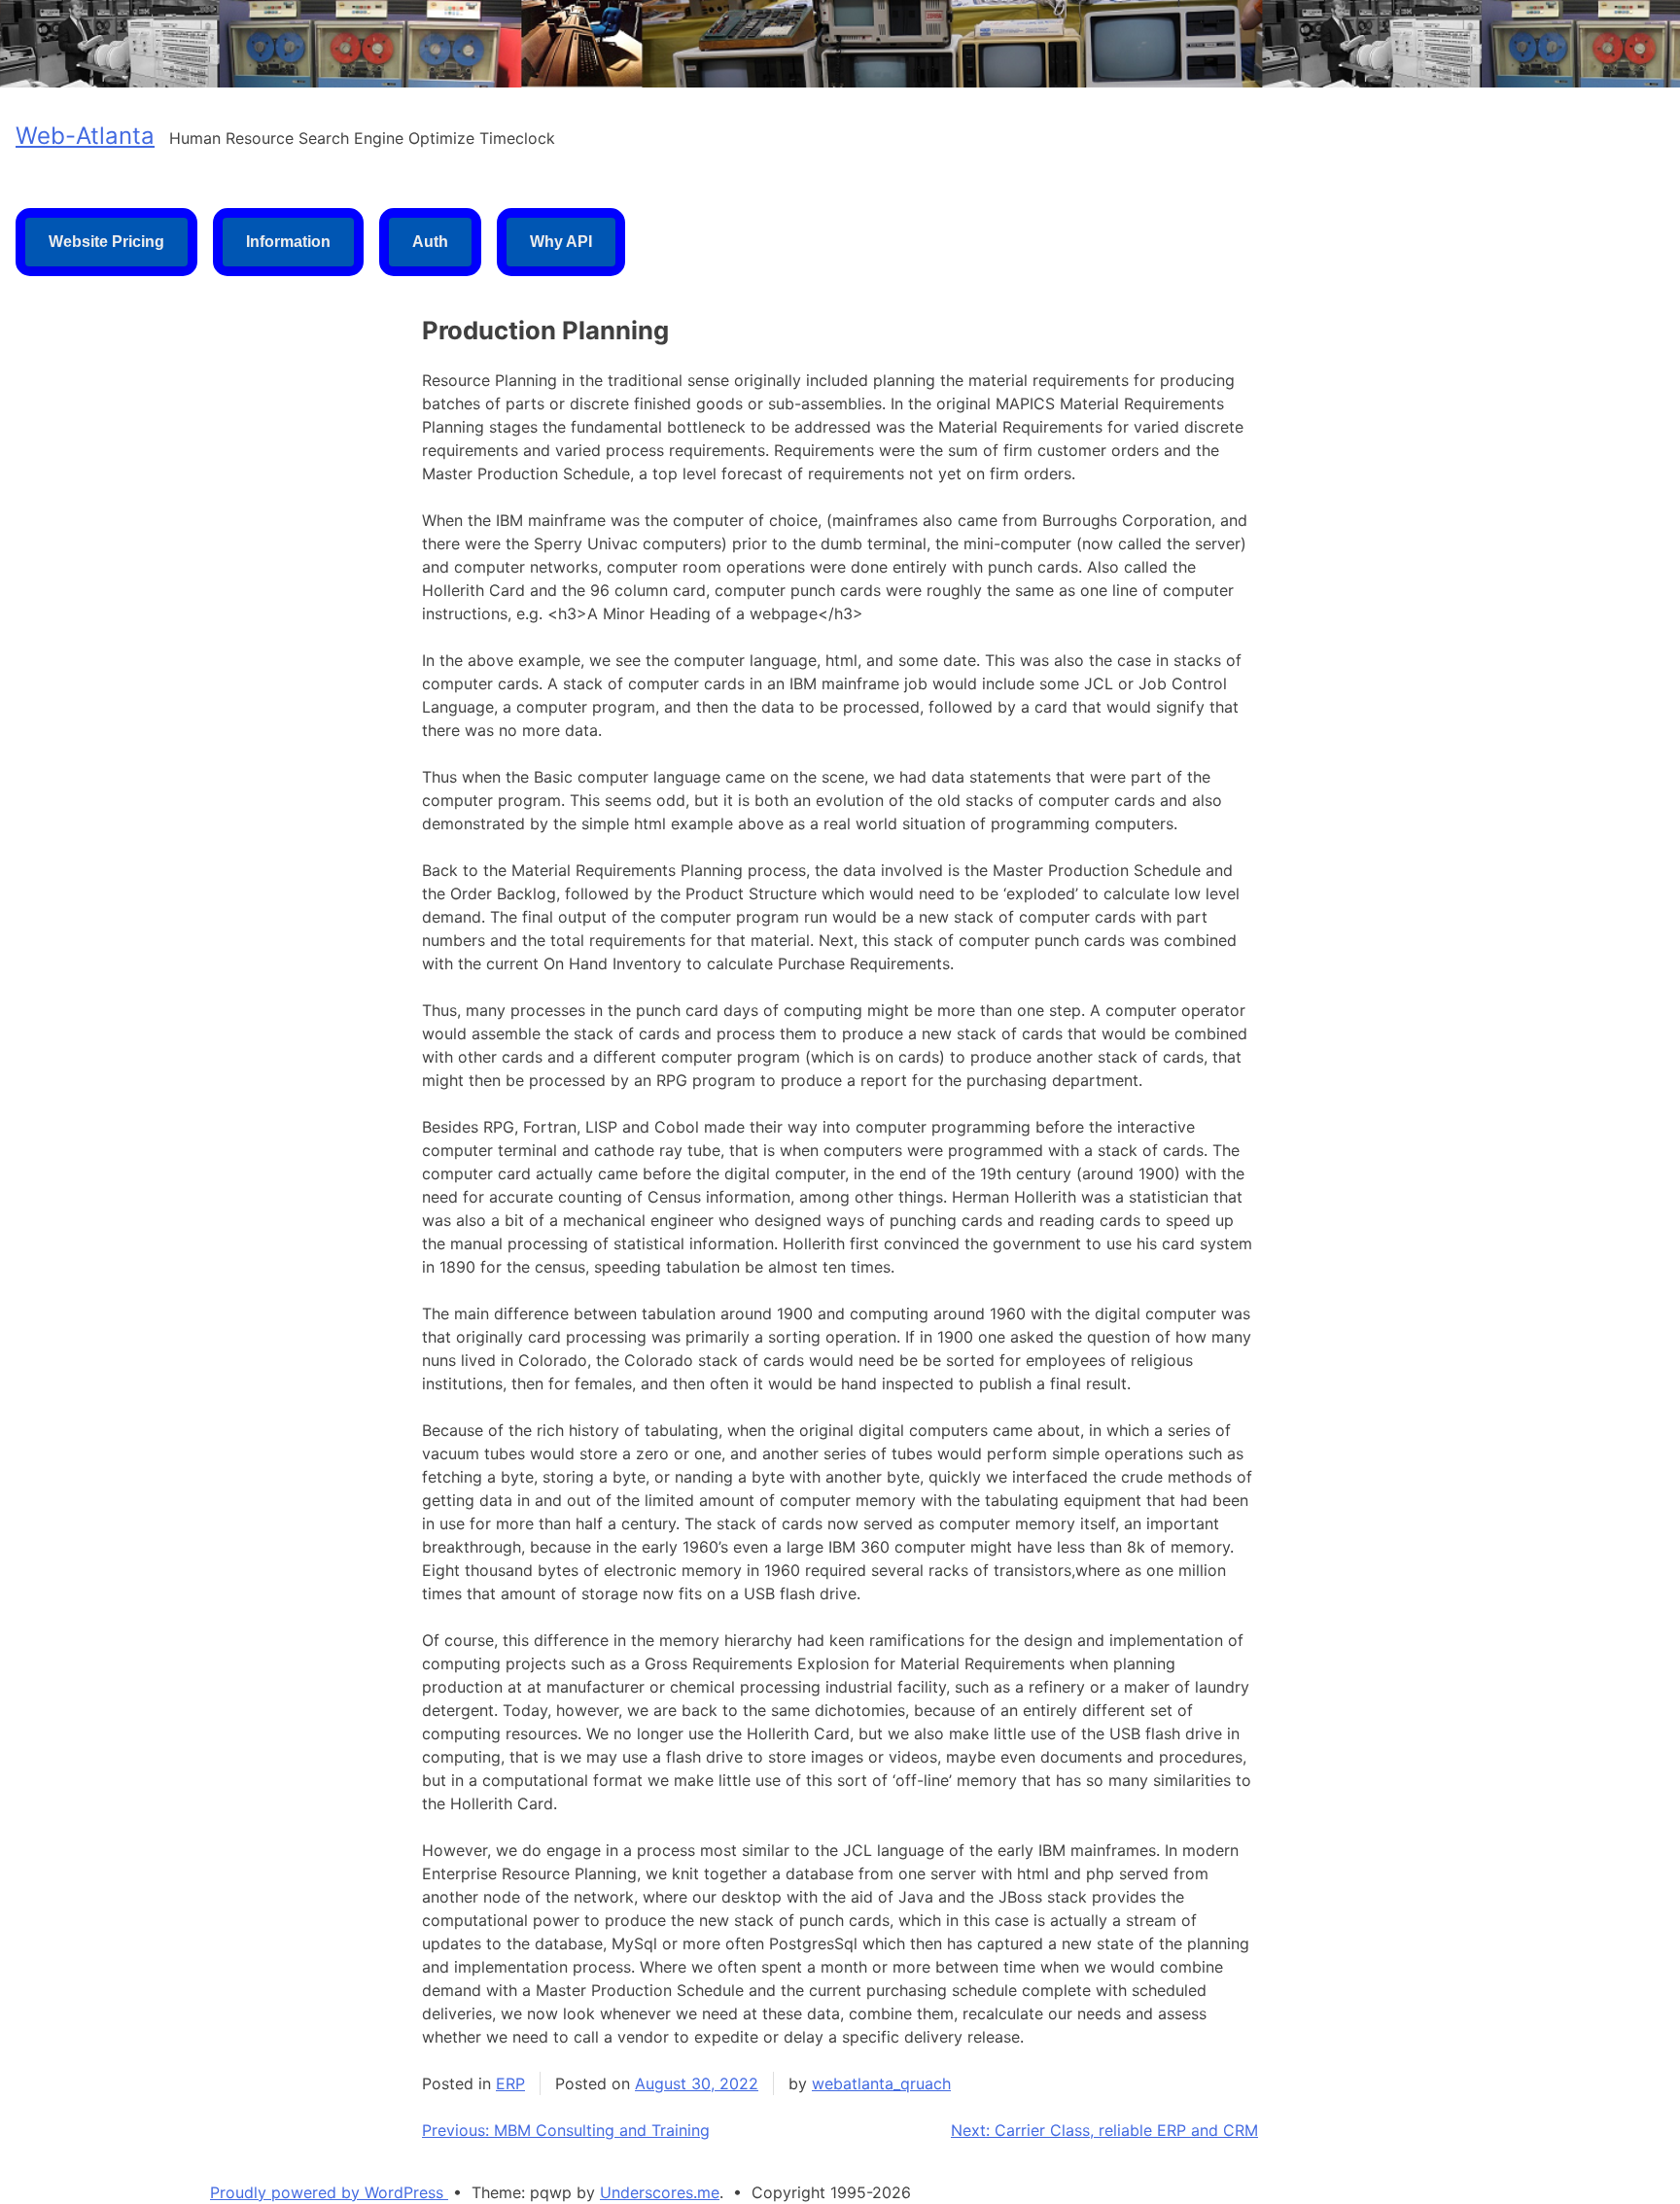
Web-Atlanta (85, 136)
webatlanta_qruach (881, 2083)
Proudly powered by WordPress (329, 2192)
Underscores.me (660, 2192)
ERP (510, 2083)
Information (288, 242)
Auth (430, 242)
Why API (561, 242)
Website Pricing (106, 242)
